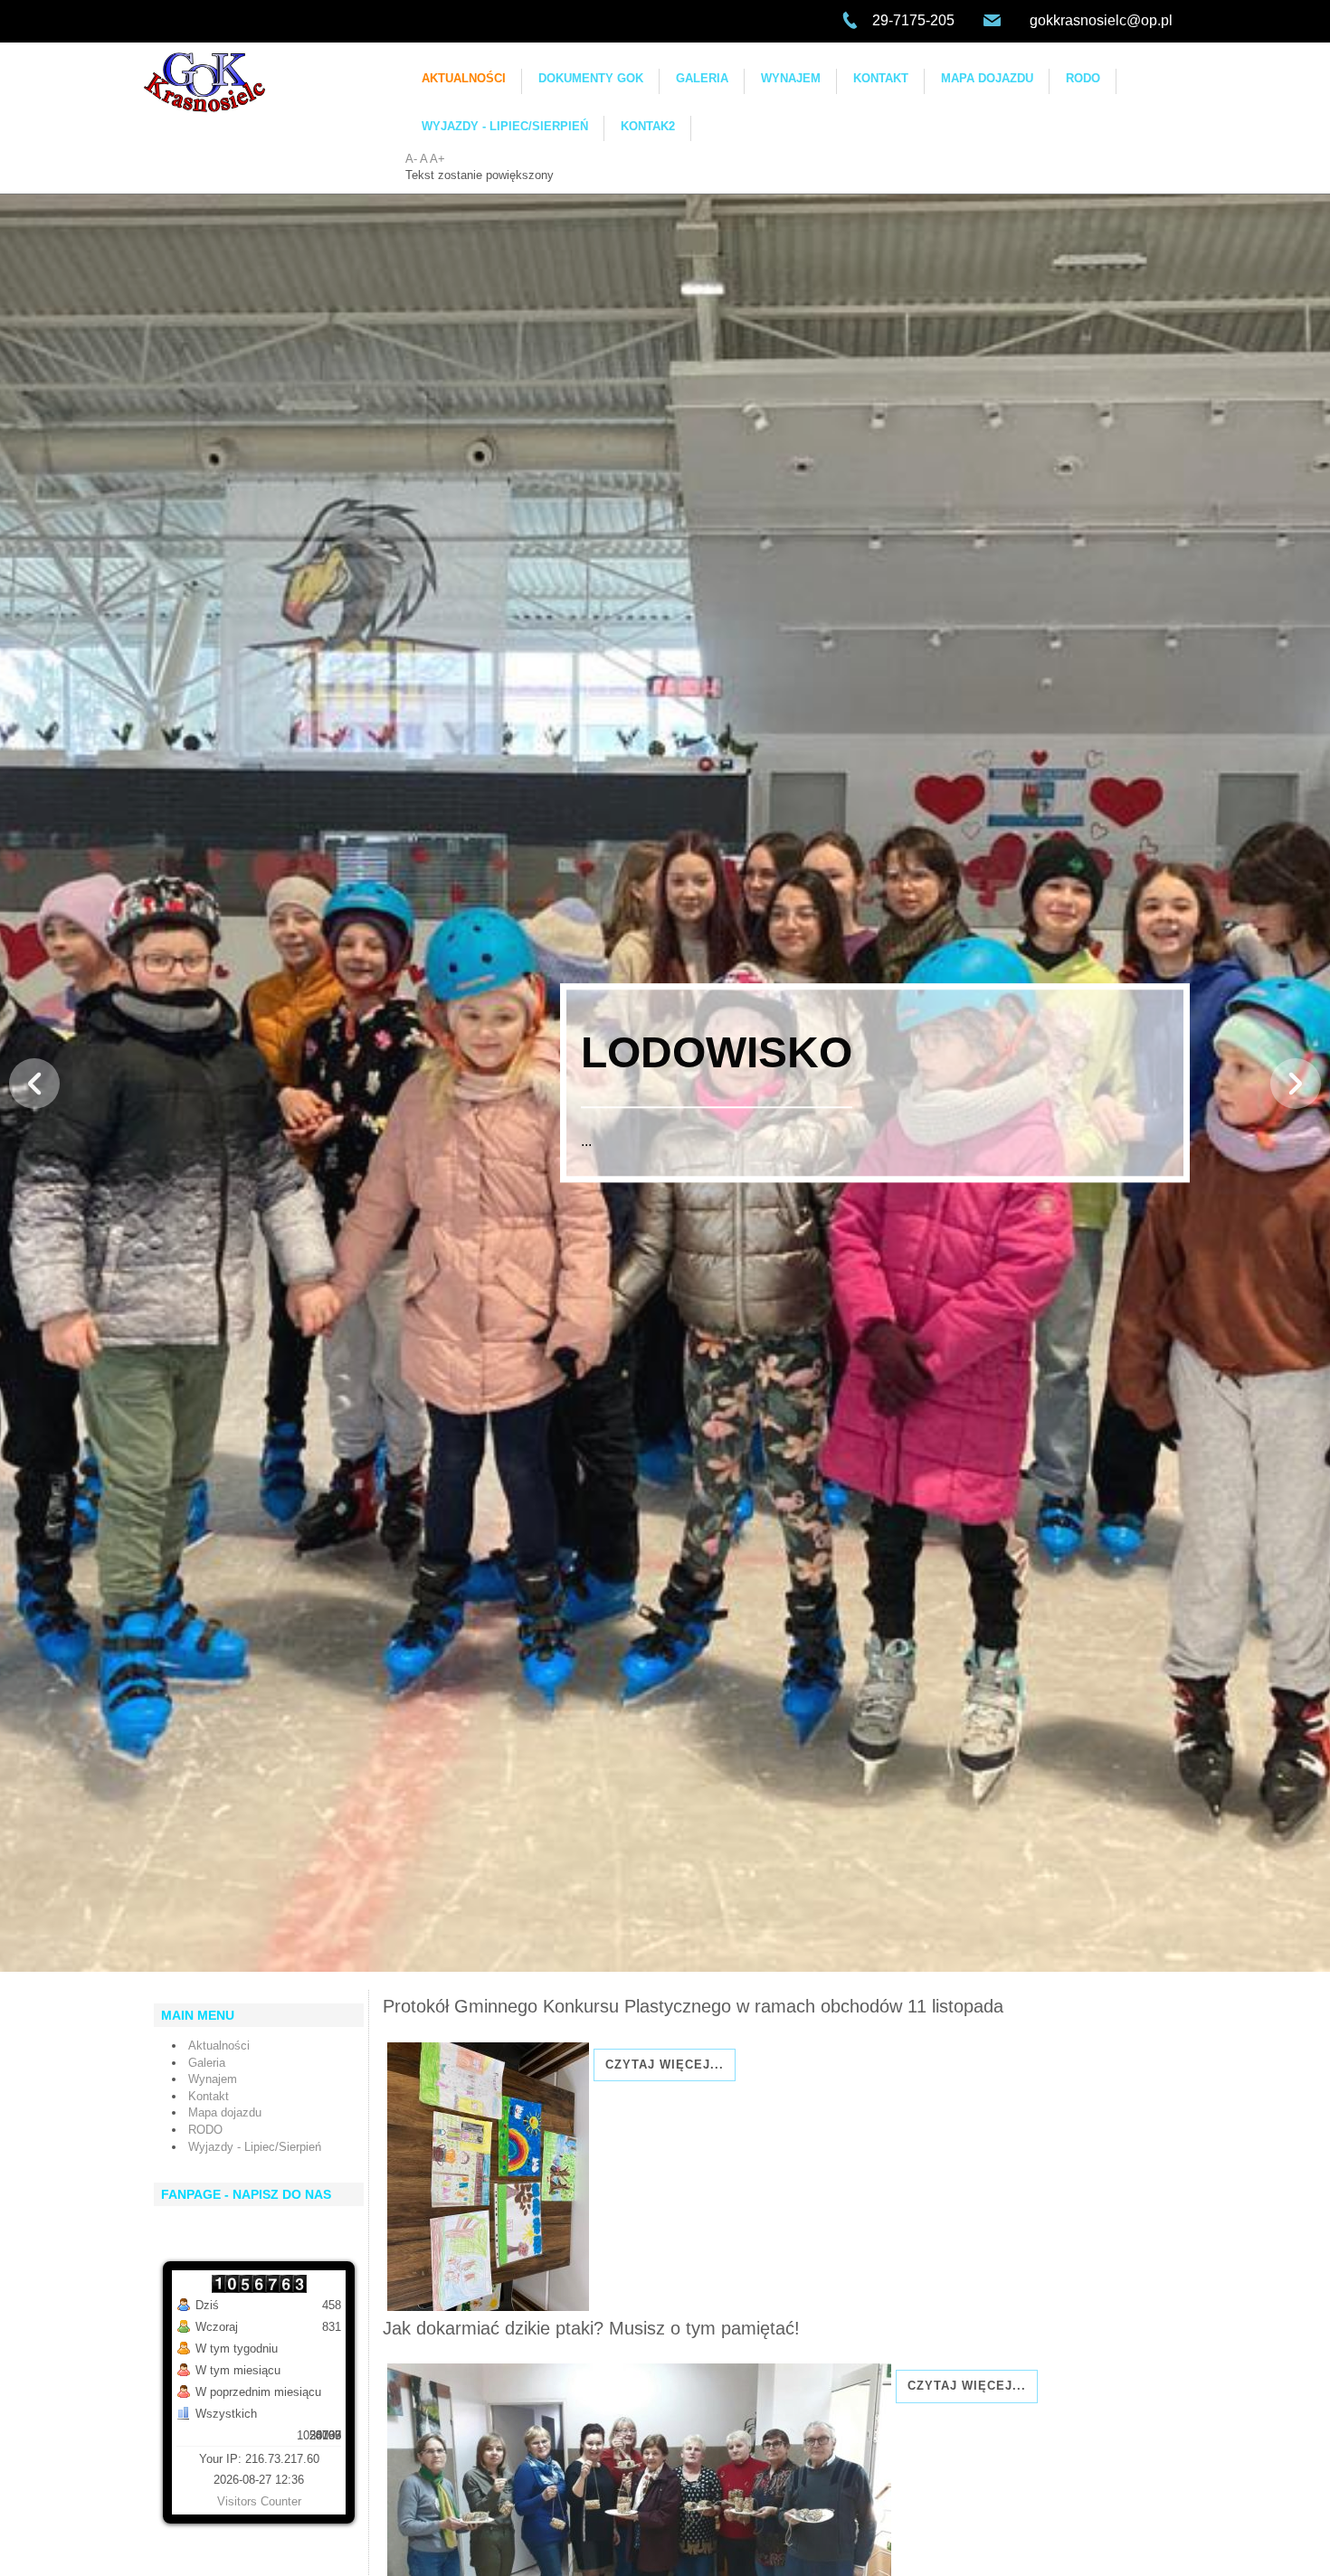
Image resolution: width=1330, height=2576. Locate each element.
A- (411, 159)
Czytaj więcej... (665, 2065)
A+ (437, 159)
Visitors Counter (259, 2501)
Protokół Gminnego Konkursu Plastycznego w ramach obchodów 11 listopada (693, 2006)
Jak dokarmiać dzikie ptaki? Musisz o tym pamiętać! (591, 2328)
